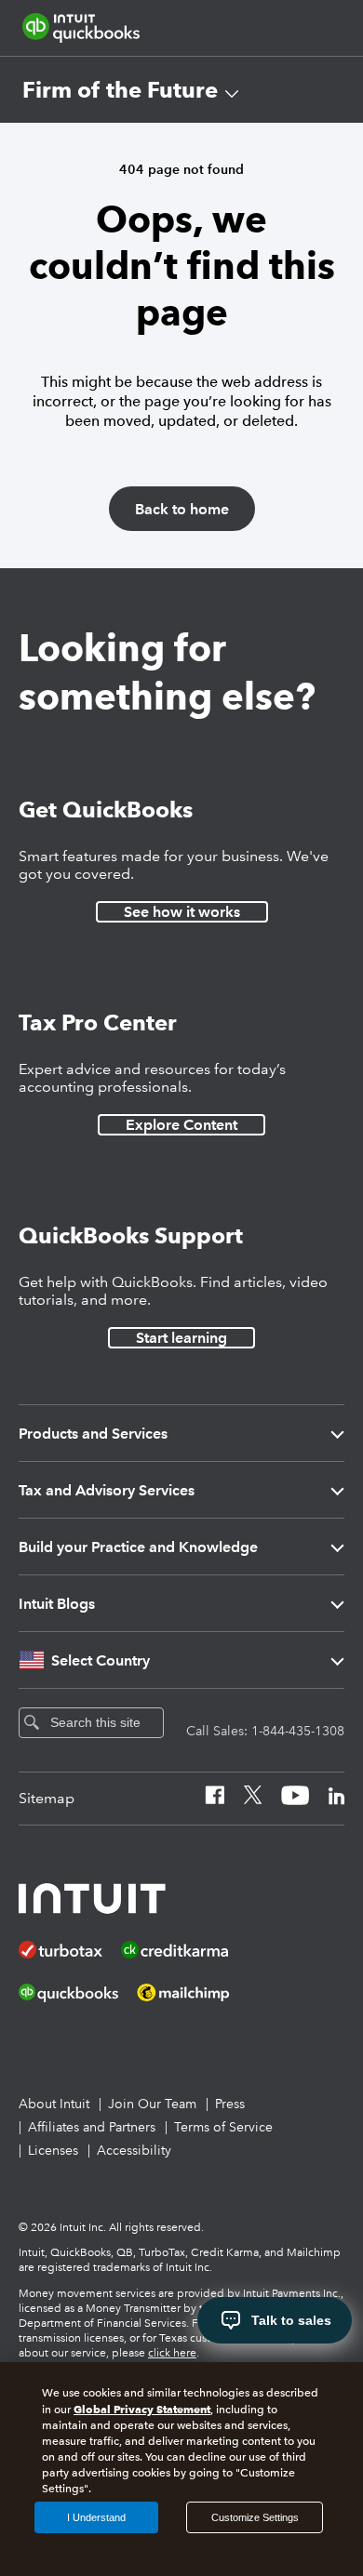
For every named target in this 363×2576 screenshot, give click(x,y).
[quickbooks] (81, 28)
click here (172, 2353)
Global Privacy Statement (142, 2409)
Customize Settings (255, 2517)
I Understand (96, 2517)
